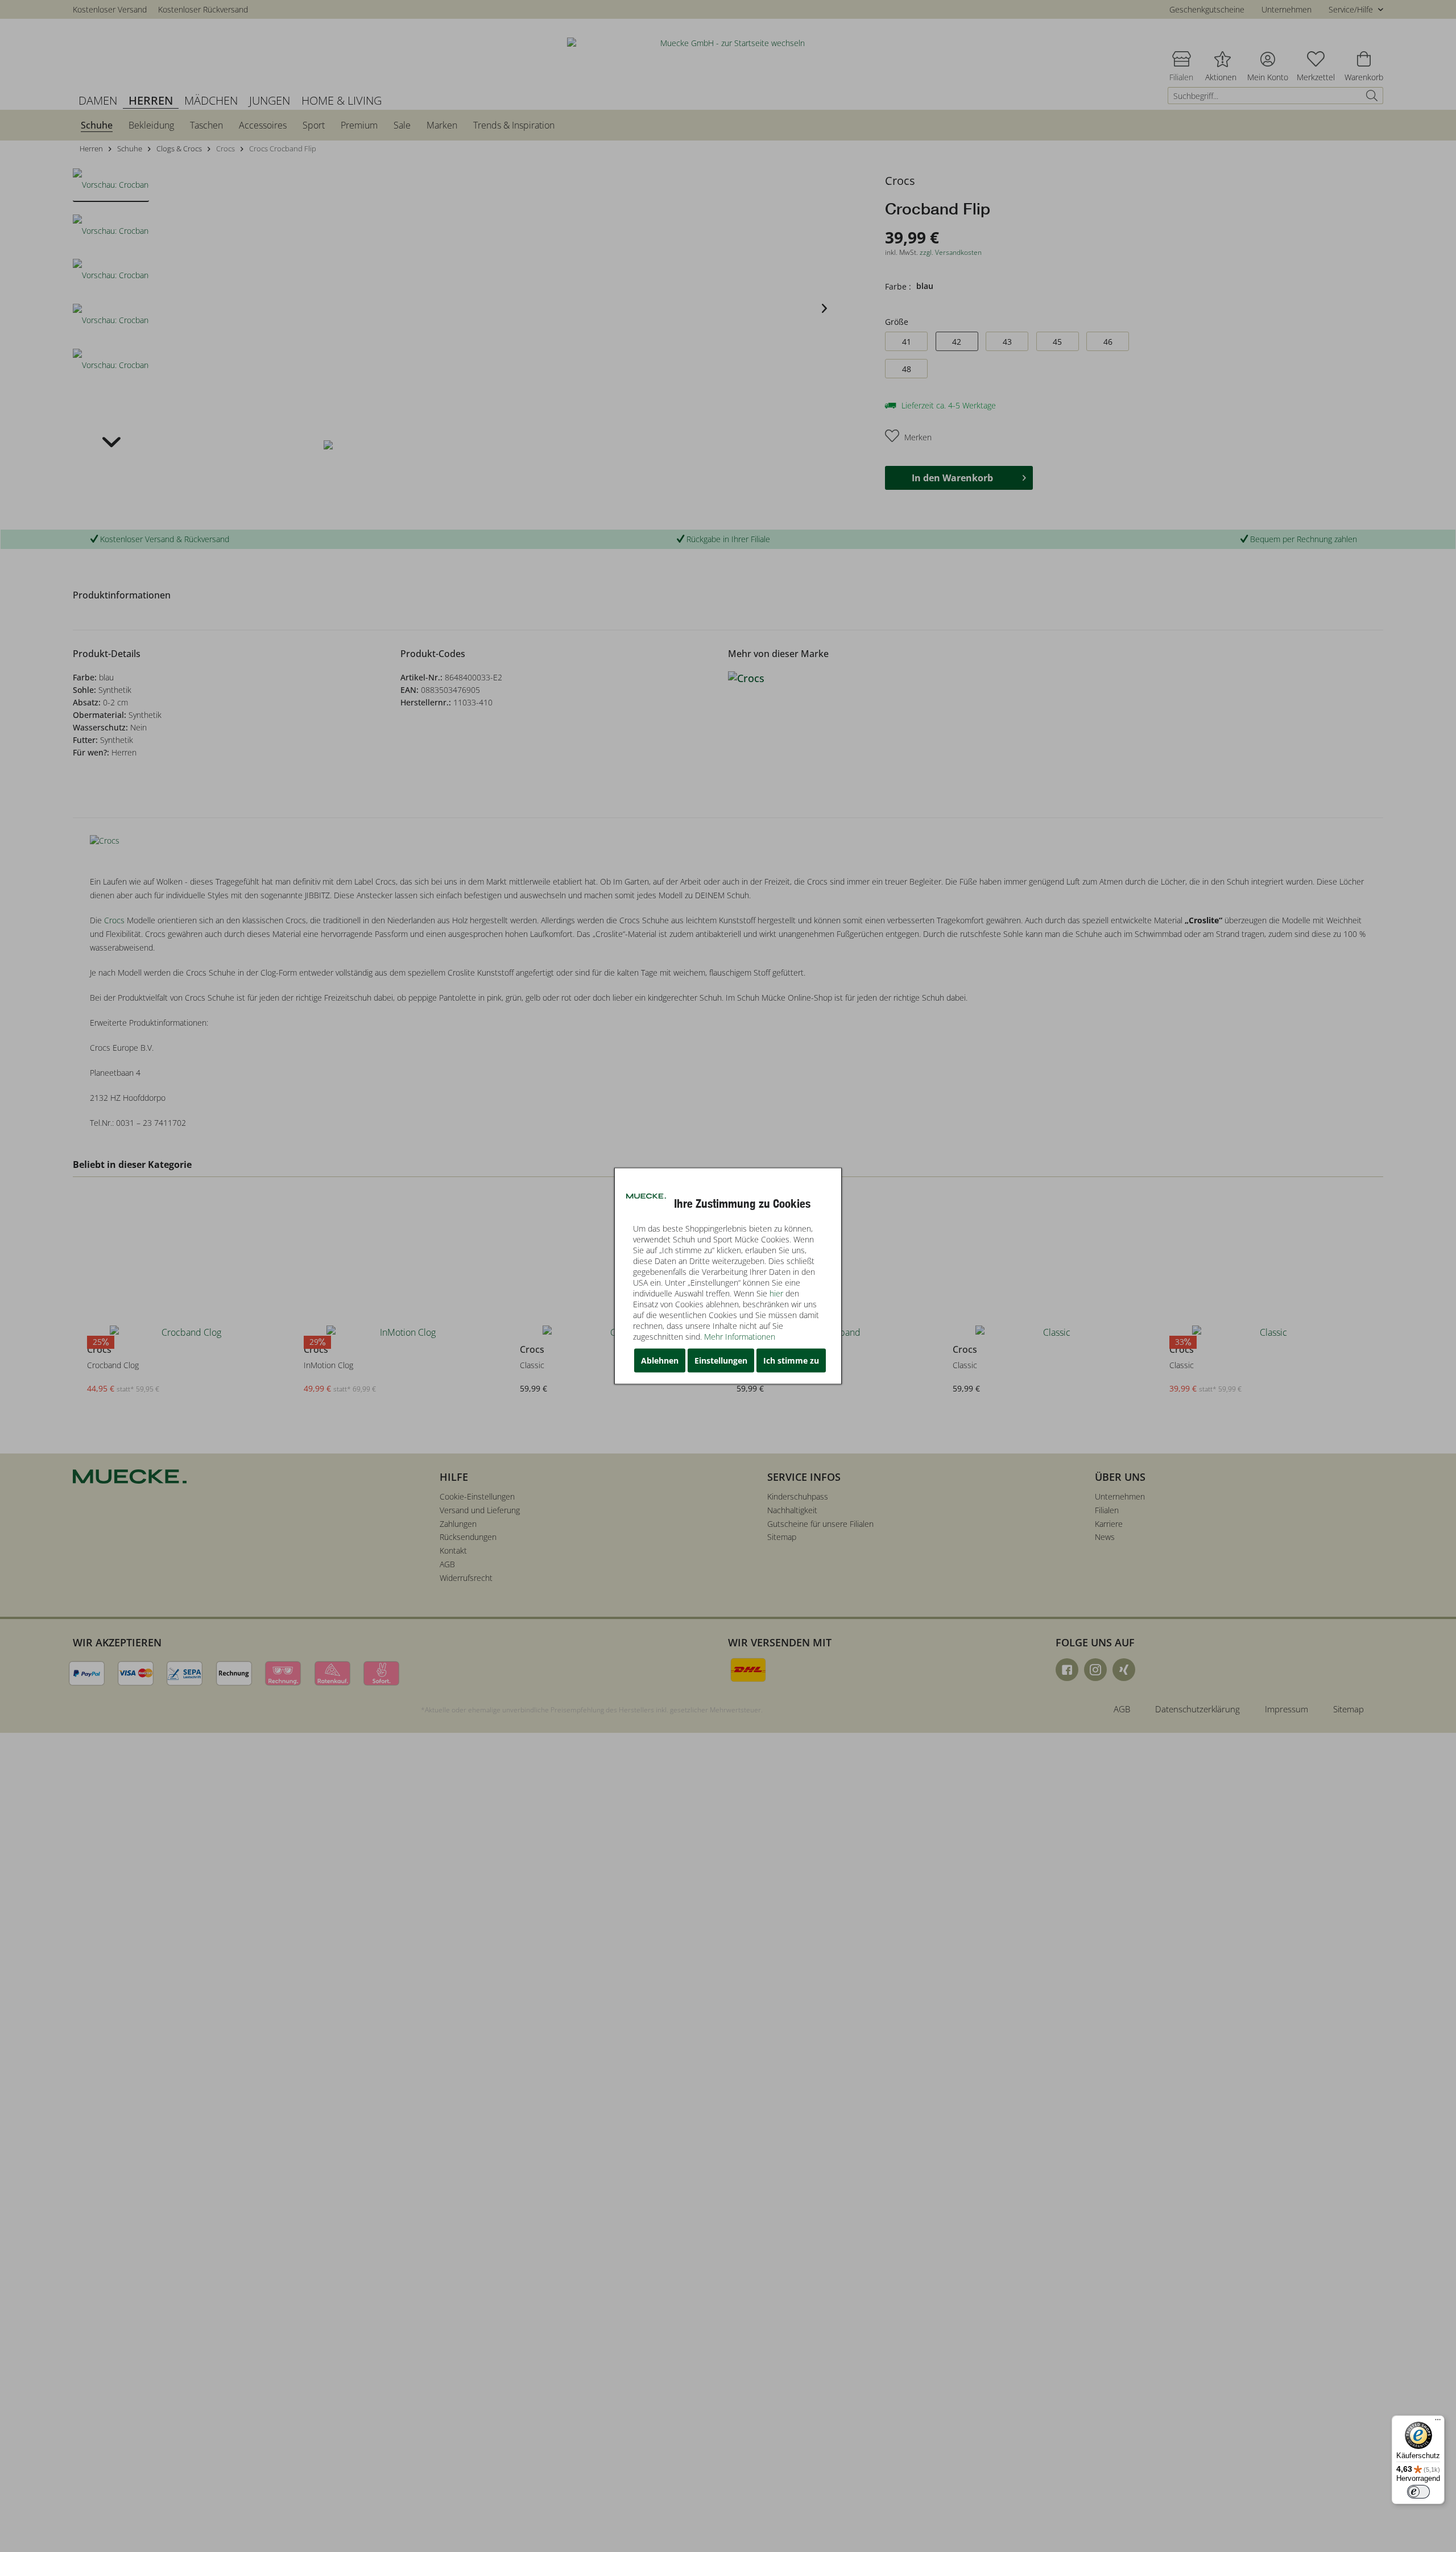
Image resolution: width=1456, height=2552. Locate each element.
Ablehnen (660, 1360)
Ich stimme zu (791, 1360)
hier (776, 1293)
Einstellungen (721, 1360)
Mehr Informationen (740, 1337)
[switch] (1418, 2492)
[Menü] (1438, 2422)
